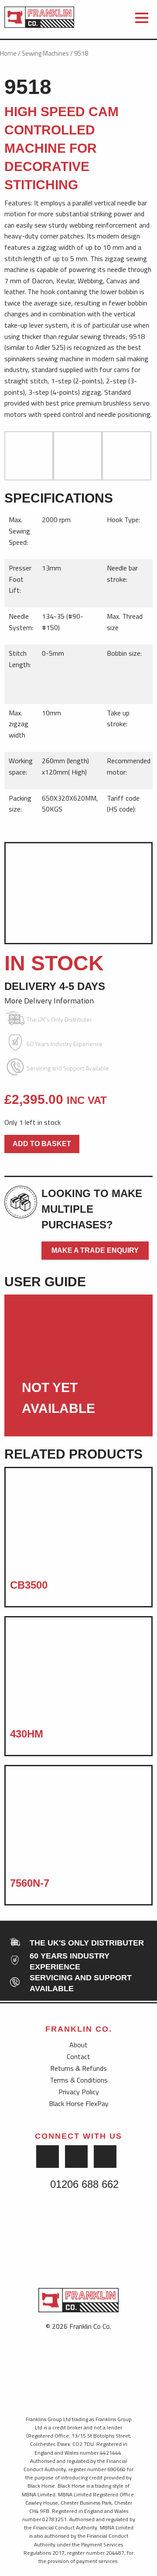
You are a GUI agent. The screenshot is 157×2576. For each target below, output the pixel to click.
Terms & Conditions (79, 2080)
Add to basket (42, 1144)
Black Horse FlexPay (79, 2103)
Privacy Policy (79, 2092)
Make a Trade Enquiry (95, 1250)
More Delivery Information (50, 1001)
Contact (78, 2056)
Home (8, 53)
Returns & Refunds (78, 2068)
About (78, 2045)
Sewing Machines (45, 53)
